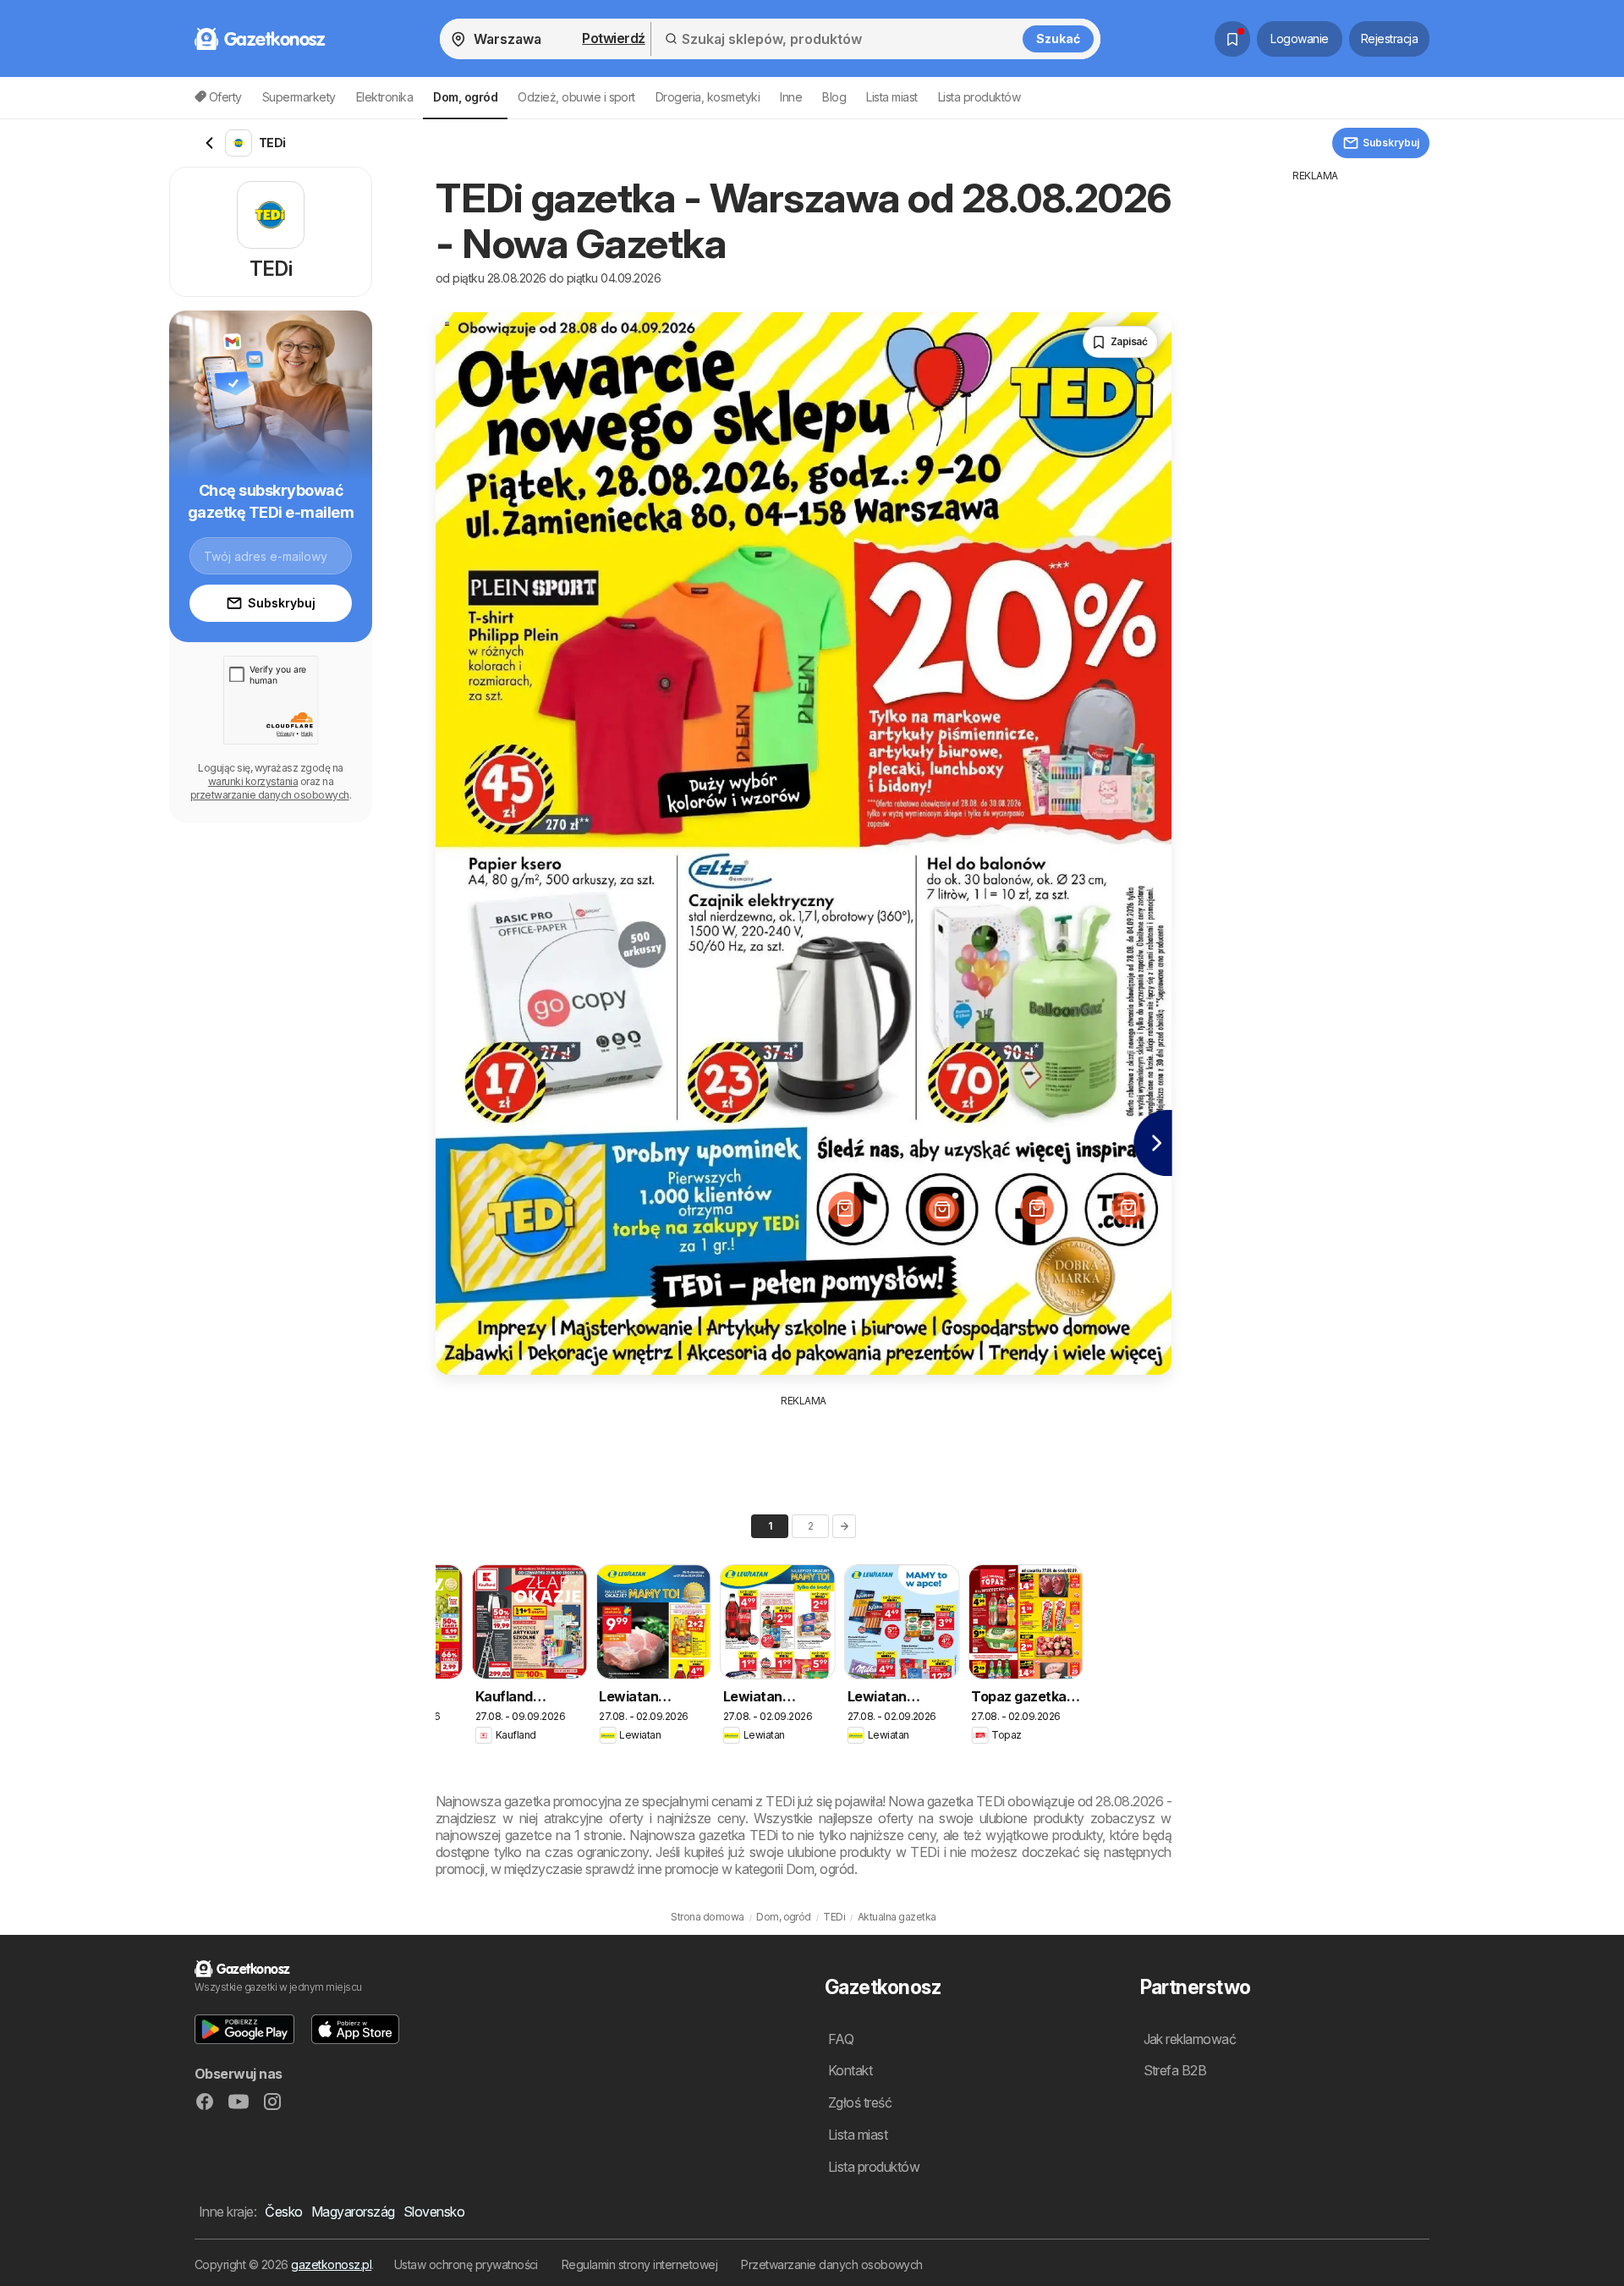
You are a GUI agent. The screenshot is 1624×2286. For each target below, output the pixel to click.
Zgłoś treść (860, 2102)
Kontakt (850, 2070)
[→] (844, 1526)
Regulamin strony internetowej (639, 2264)
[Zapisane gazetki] (1232, 39)
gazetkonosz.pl (331, 2264)
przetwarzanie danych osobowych (270, 795)
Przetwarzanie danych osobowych (832, 2264)
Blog (834, 97)
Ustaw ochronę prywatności (466, 2264)
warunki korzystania (253, 781)
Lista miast (892, 97)
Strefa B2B (1175, 2070)
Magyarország (353, 2212)
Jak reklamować (1190, 2039)
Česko (283, 2212)
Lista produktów (979, 97)
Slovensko (434, 2212)
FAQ (841, 2039)
